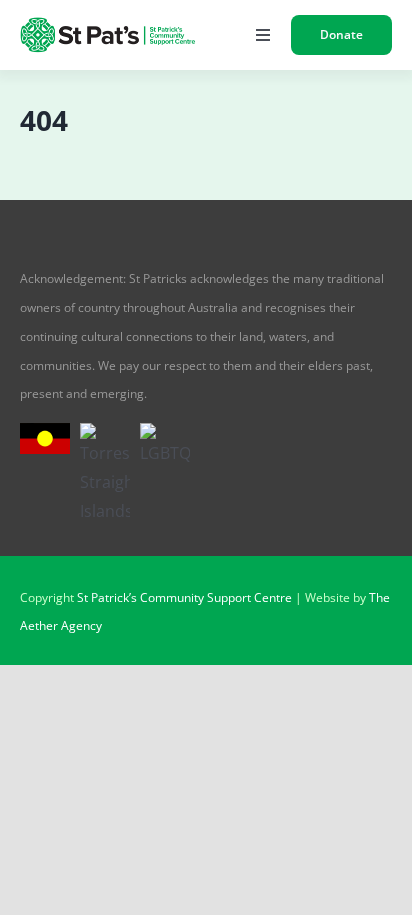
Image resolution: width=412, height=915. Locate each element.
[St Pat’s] (109, 25)
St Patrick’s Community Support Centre (184, 597)
